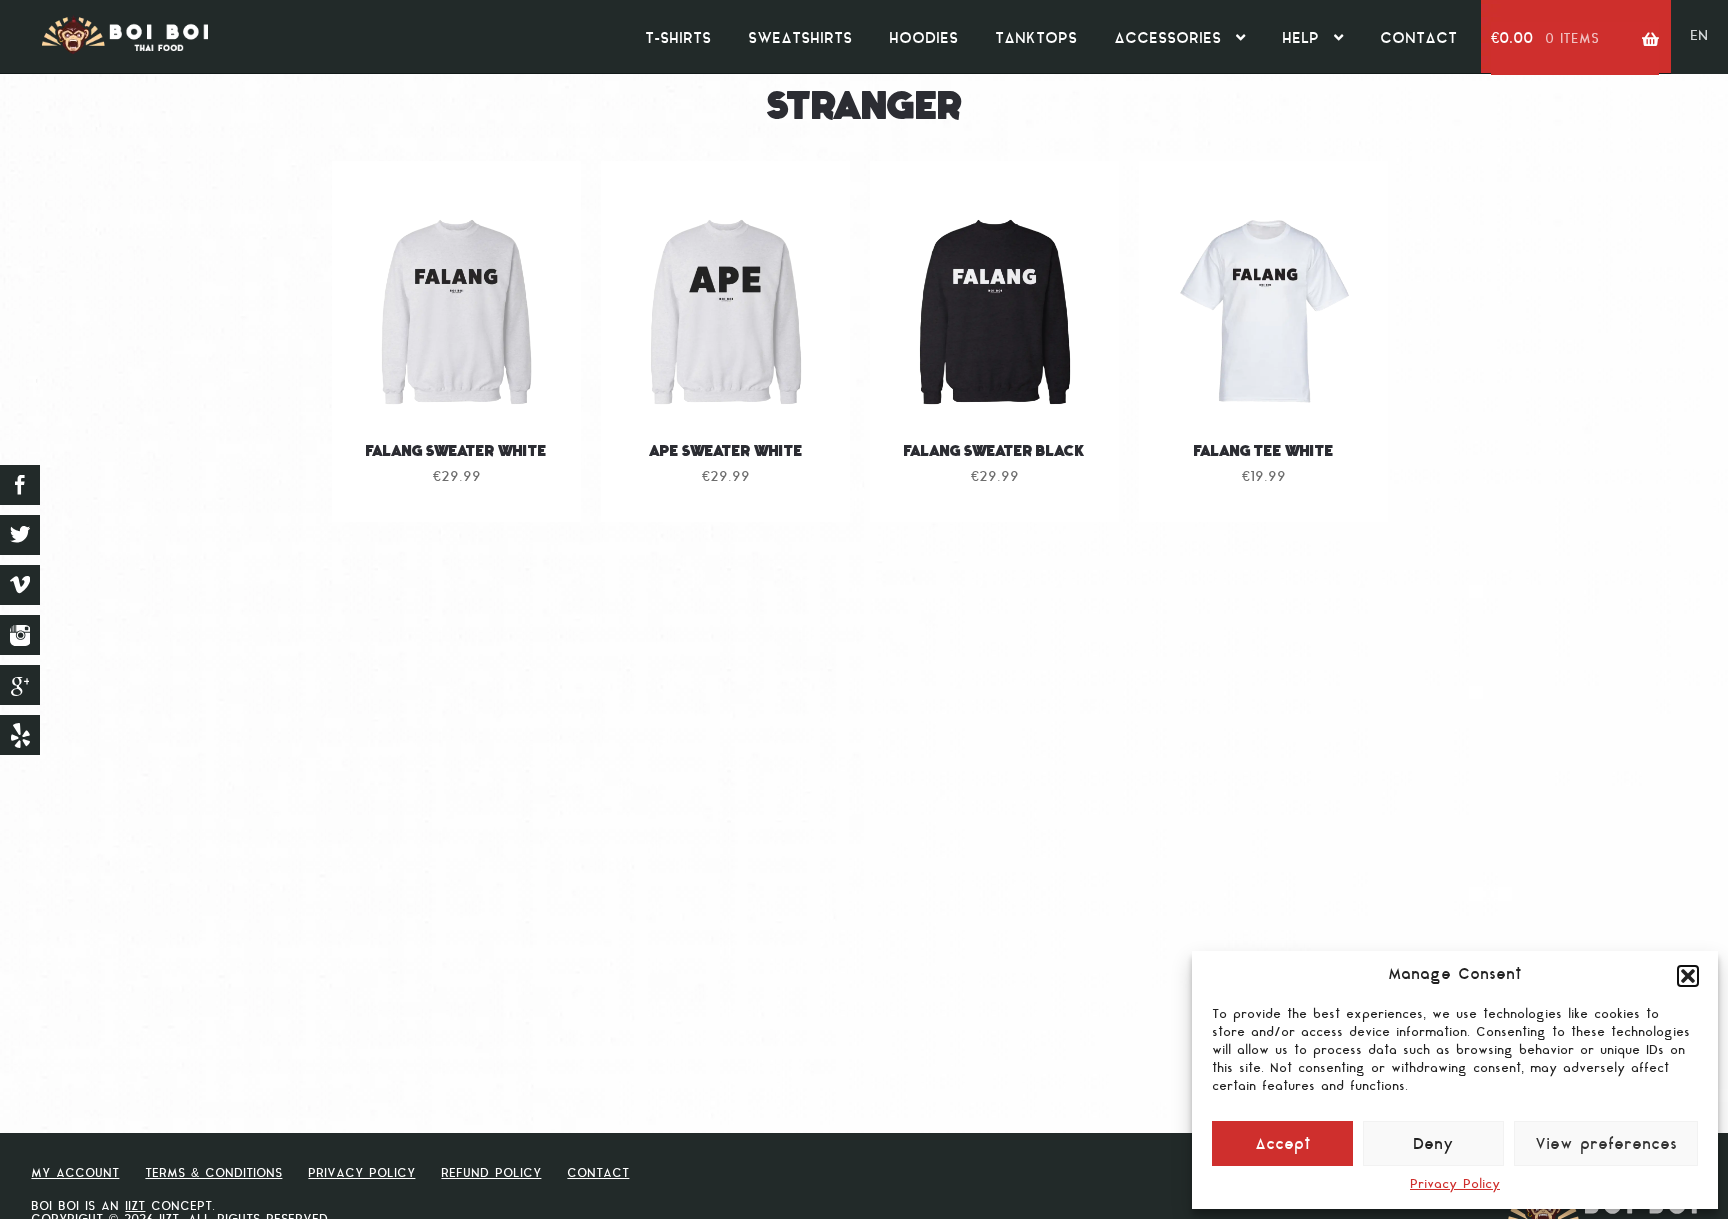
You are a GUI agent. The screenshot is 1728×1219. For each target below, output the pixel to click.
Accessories (1167, 39)
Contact (1418, 39)
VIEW (457, 382)
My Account (75, 1174)
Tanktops (1036, 39)
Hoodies (923, 39)
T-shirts (678, 39)
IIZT (135, 1207)
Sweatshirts (800, 39)
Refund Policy (491, 1174)
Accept (1283, 1145)
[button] (1688, 976)
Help (1300, 39)
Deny (1433, 1145)
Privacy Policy (1455, 1185)
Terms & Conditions (213, 1174)
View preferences (1606, 1145)
